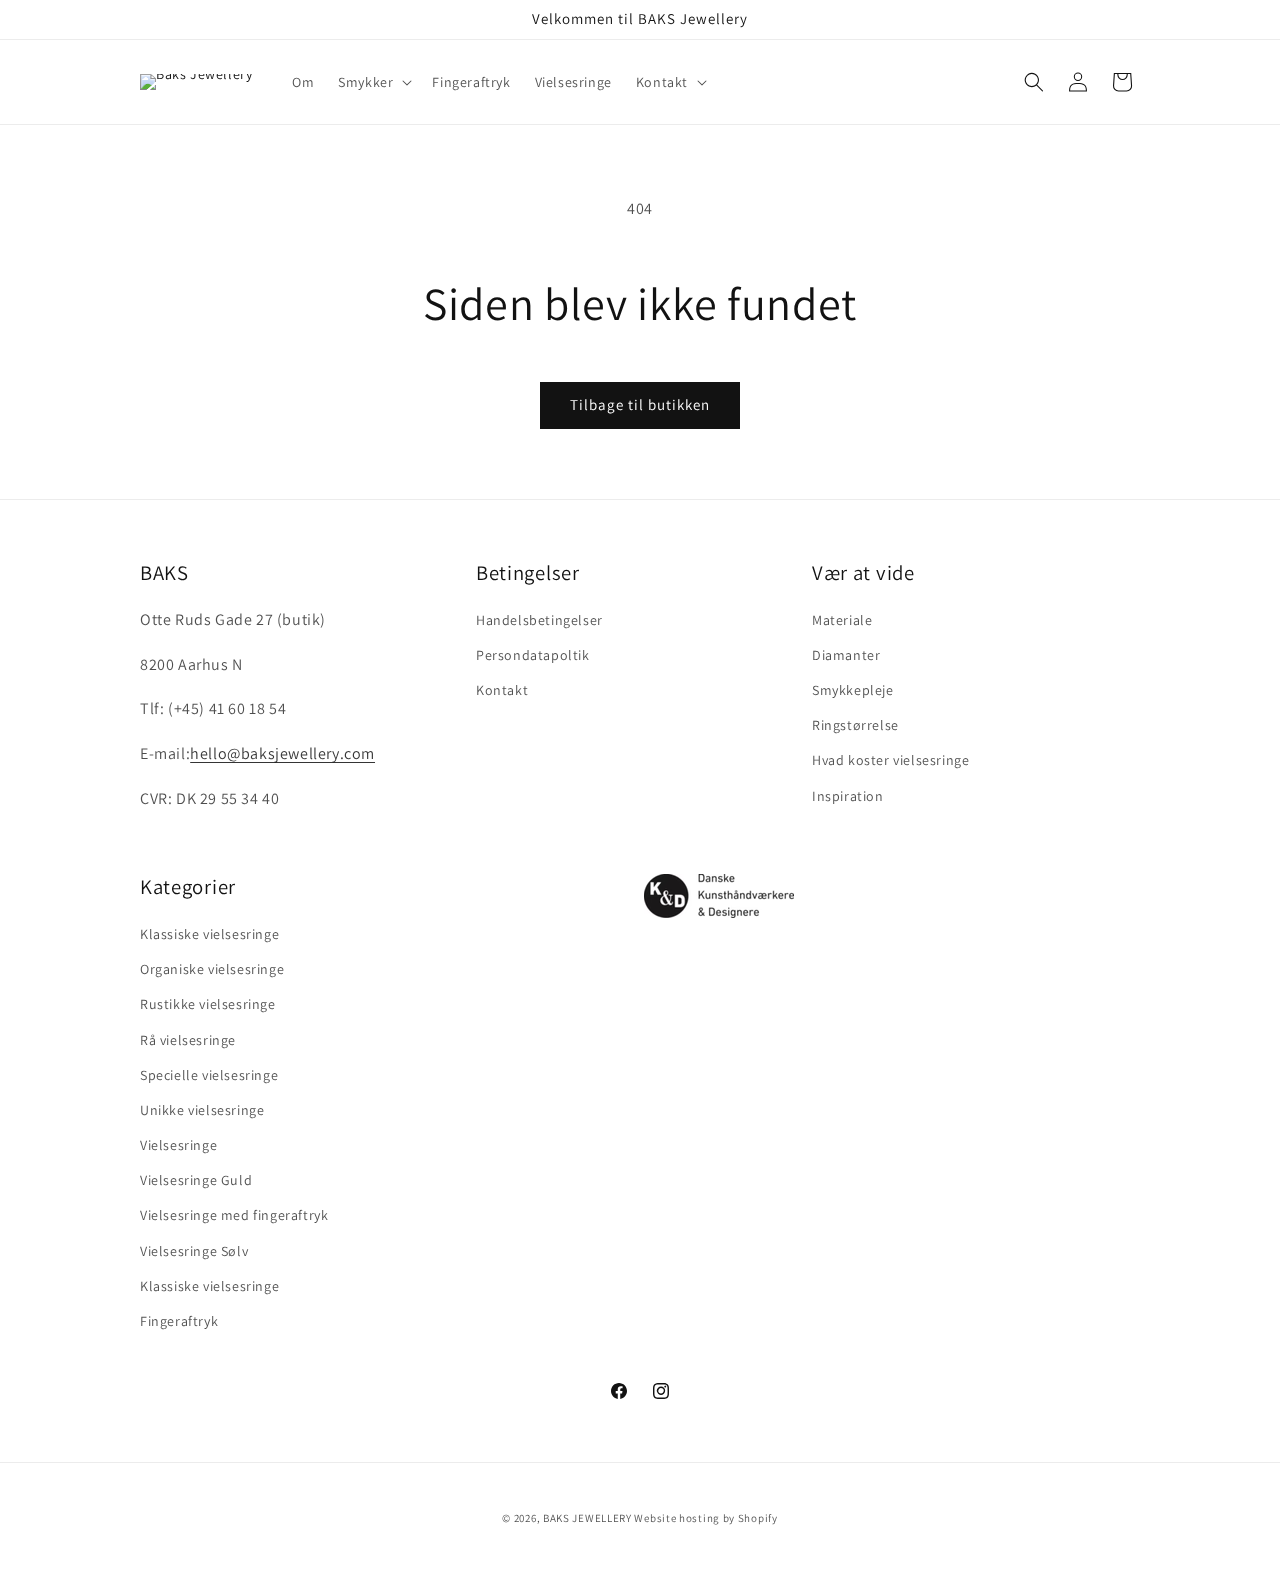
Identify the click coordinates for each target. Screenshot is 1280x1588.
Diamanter (846, 655)
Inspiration (848, 796)
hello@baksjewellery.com (282, 754)
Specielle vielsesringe (209, 1075)
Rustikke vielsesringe (208, 1005)
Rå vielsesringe (188, 1040)
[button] (373, 82)
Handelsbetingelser (539, 620)
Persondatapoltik (533, 655)
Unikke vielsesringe (202, 1110)
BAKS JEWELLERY (587, 1518)
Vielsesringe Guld (196, 1181)
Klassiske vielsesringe (209, 934)
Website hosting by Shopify (705, 1518)
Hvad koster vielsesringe (890, 761)
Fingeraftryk (179, 1321)
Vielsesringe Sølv (194, 1251)
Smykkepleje (853, 691)
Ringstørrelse (855, 726)
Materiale (842, 620)
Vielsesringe (178, 1145)
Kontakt (502, 691)
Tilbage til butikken (640, 404)
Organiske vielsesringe (212, 970)
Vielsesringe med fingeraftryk (234, 1216)
